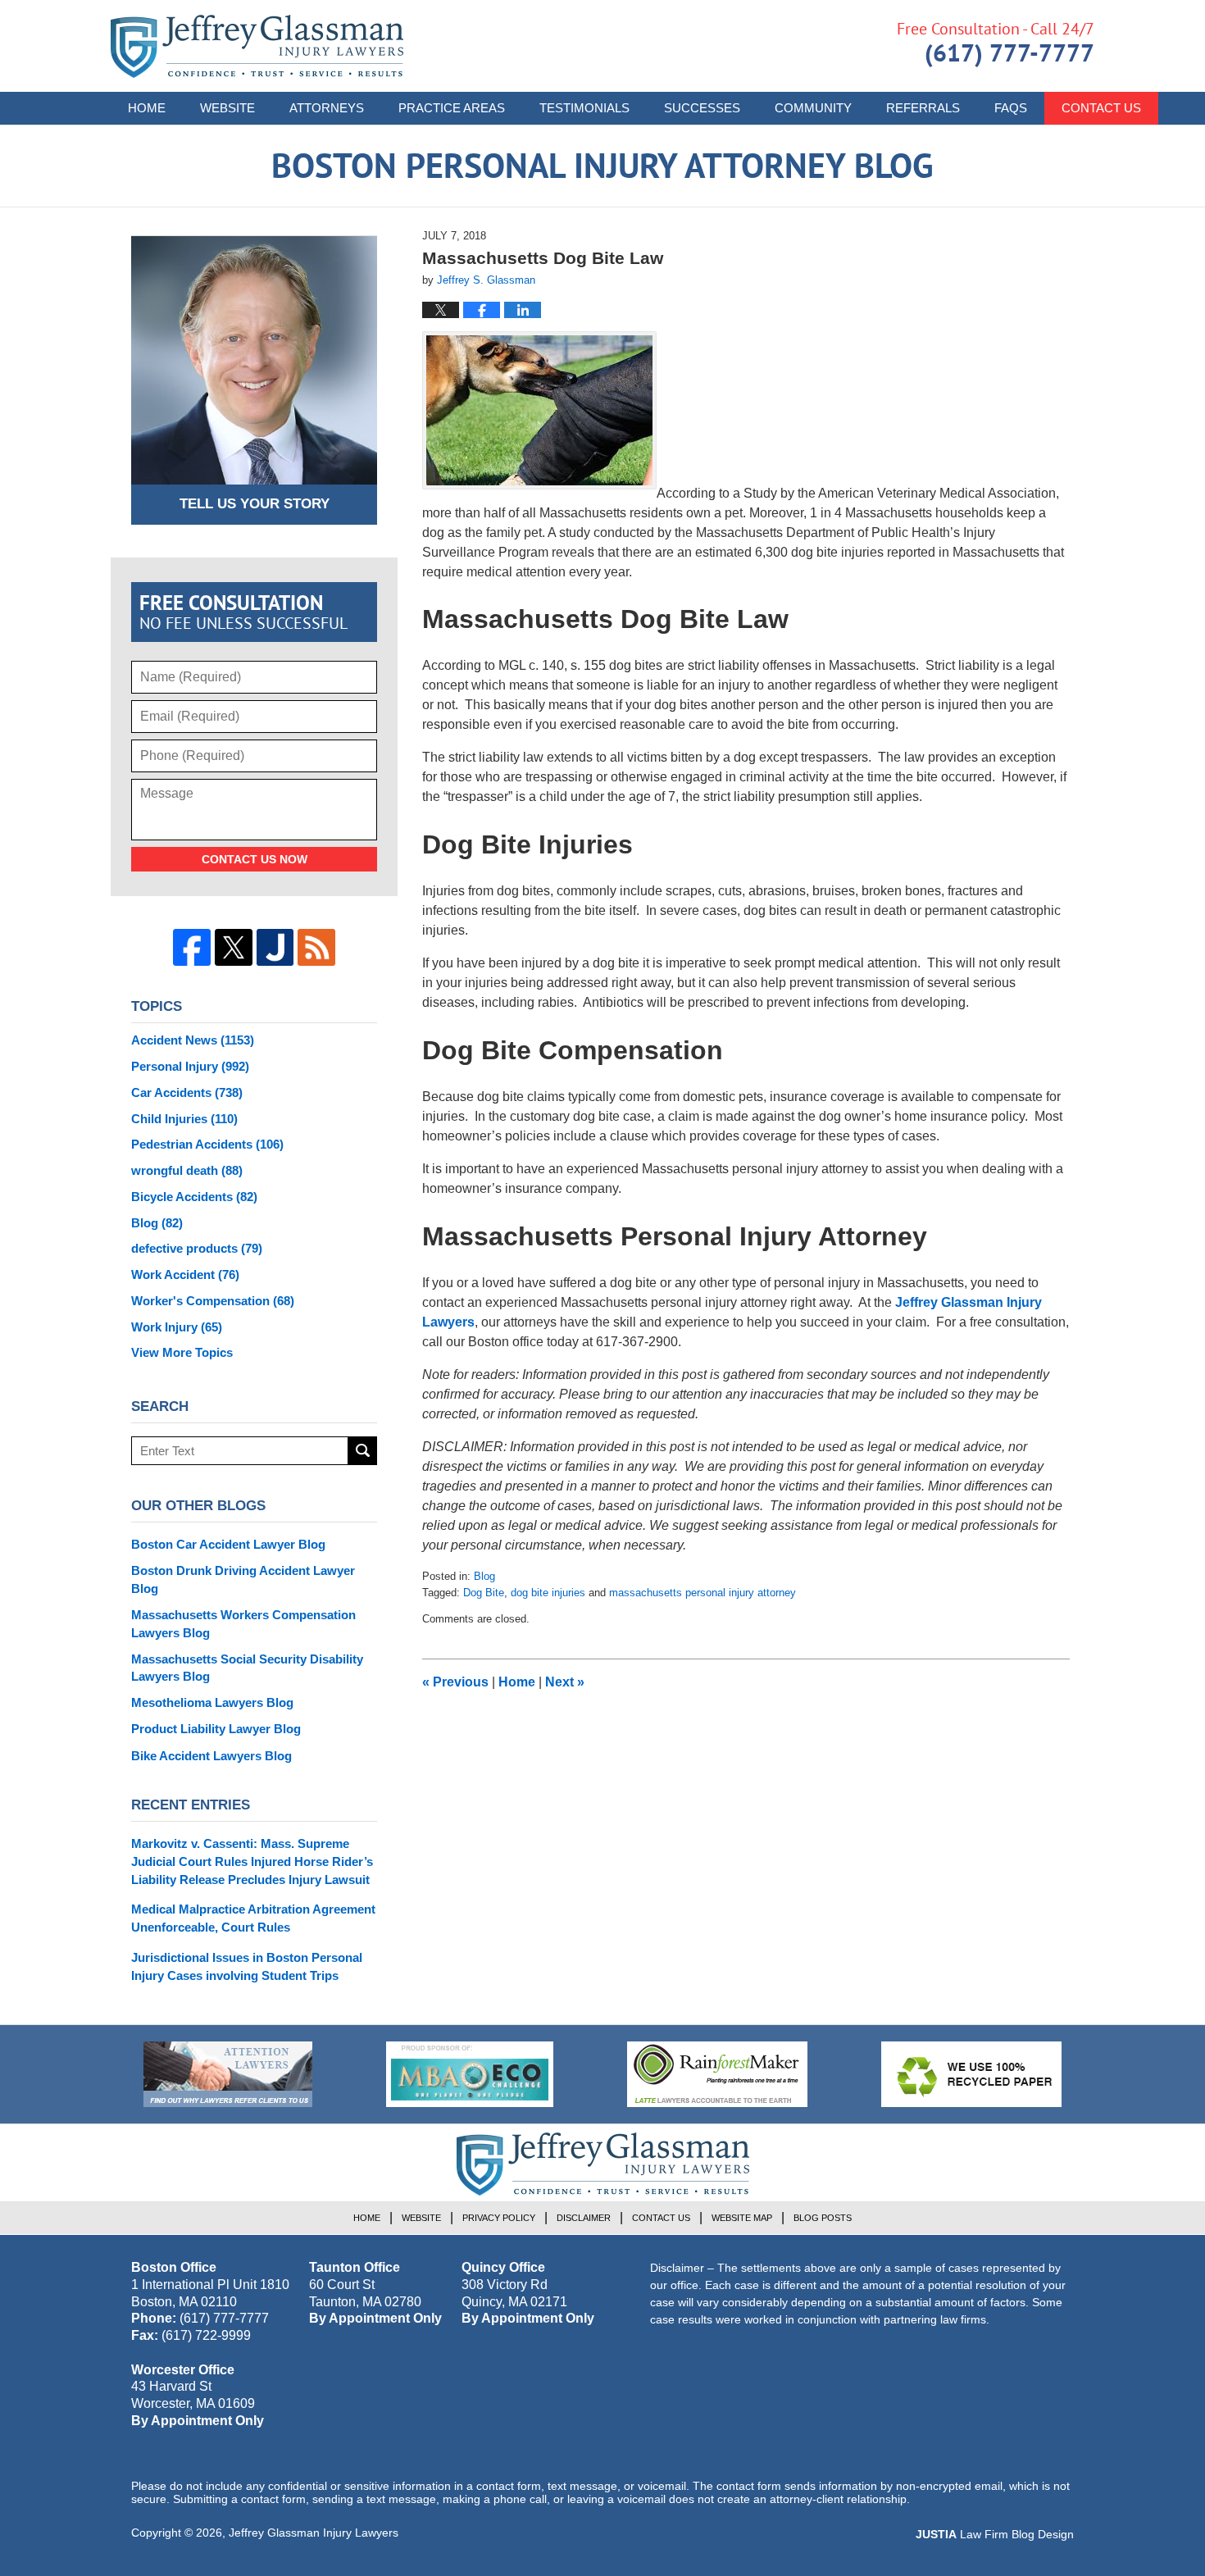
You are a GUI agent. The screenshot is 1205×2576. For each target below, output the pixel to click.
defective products (197, 1248)
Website (227, 108)
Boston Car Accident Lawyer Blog (228, 1544)
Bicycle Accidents (194, 1197)
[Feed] (316, 948)
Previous (455, 1682)
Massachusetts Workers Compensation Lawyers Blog (243, 1624)
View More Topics (182, 1352)
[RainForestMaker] (717, 2074)
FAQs (1011, 108)
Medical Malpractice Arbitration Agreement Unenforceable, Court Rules (253, 1918)
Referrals (923, 108)
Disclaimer (584, 2218)
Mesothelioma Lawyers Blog (212, 1702)
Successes (702, 108)
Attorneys (327, 108)
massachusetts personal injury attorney (703, 1593)
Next (565, 1682)
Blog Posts (823, 2218)
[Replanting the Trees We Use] (971, 2074)
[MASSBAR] (470, 2074)
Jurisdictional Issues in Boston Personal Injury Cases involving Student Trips (247, 1966)
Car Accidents (187, 1092)
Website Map (742, 2218)
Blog (484, 1576)
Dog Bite (484, 1593)
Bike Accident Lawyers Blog (211, 1756)
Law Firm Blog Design (995, 2534)
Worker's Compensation (213, 1301)
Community (813, 108)
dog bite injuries (548, 1593)
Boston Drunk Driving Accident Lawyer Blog (243, 1579)
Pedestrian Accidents (207, 1144)
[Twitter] (234, 948)
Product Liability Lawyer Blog (216, 1729)
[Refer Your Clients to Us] (228, 2074)
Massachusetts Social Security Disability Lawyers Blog (247, 1668)
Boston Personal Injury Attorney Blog (257, 46)
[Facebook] (192, 948)
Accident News (193, 1040)
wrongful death (187, 1170)
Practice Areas (452, 108)
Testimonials (584, 108)
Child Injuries (184, 1119)
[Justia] (275, 948)
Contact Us (1101, 108)
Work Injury (177, 1327)
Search (363, 1451)
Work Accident (185, 1274)
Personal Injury (190, 1066)
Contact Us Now (255, 859)
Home (147, 108)
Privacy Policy (499, 2218)
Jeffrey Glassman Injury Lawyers (314, 2533)
